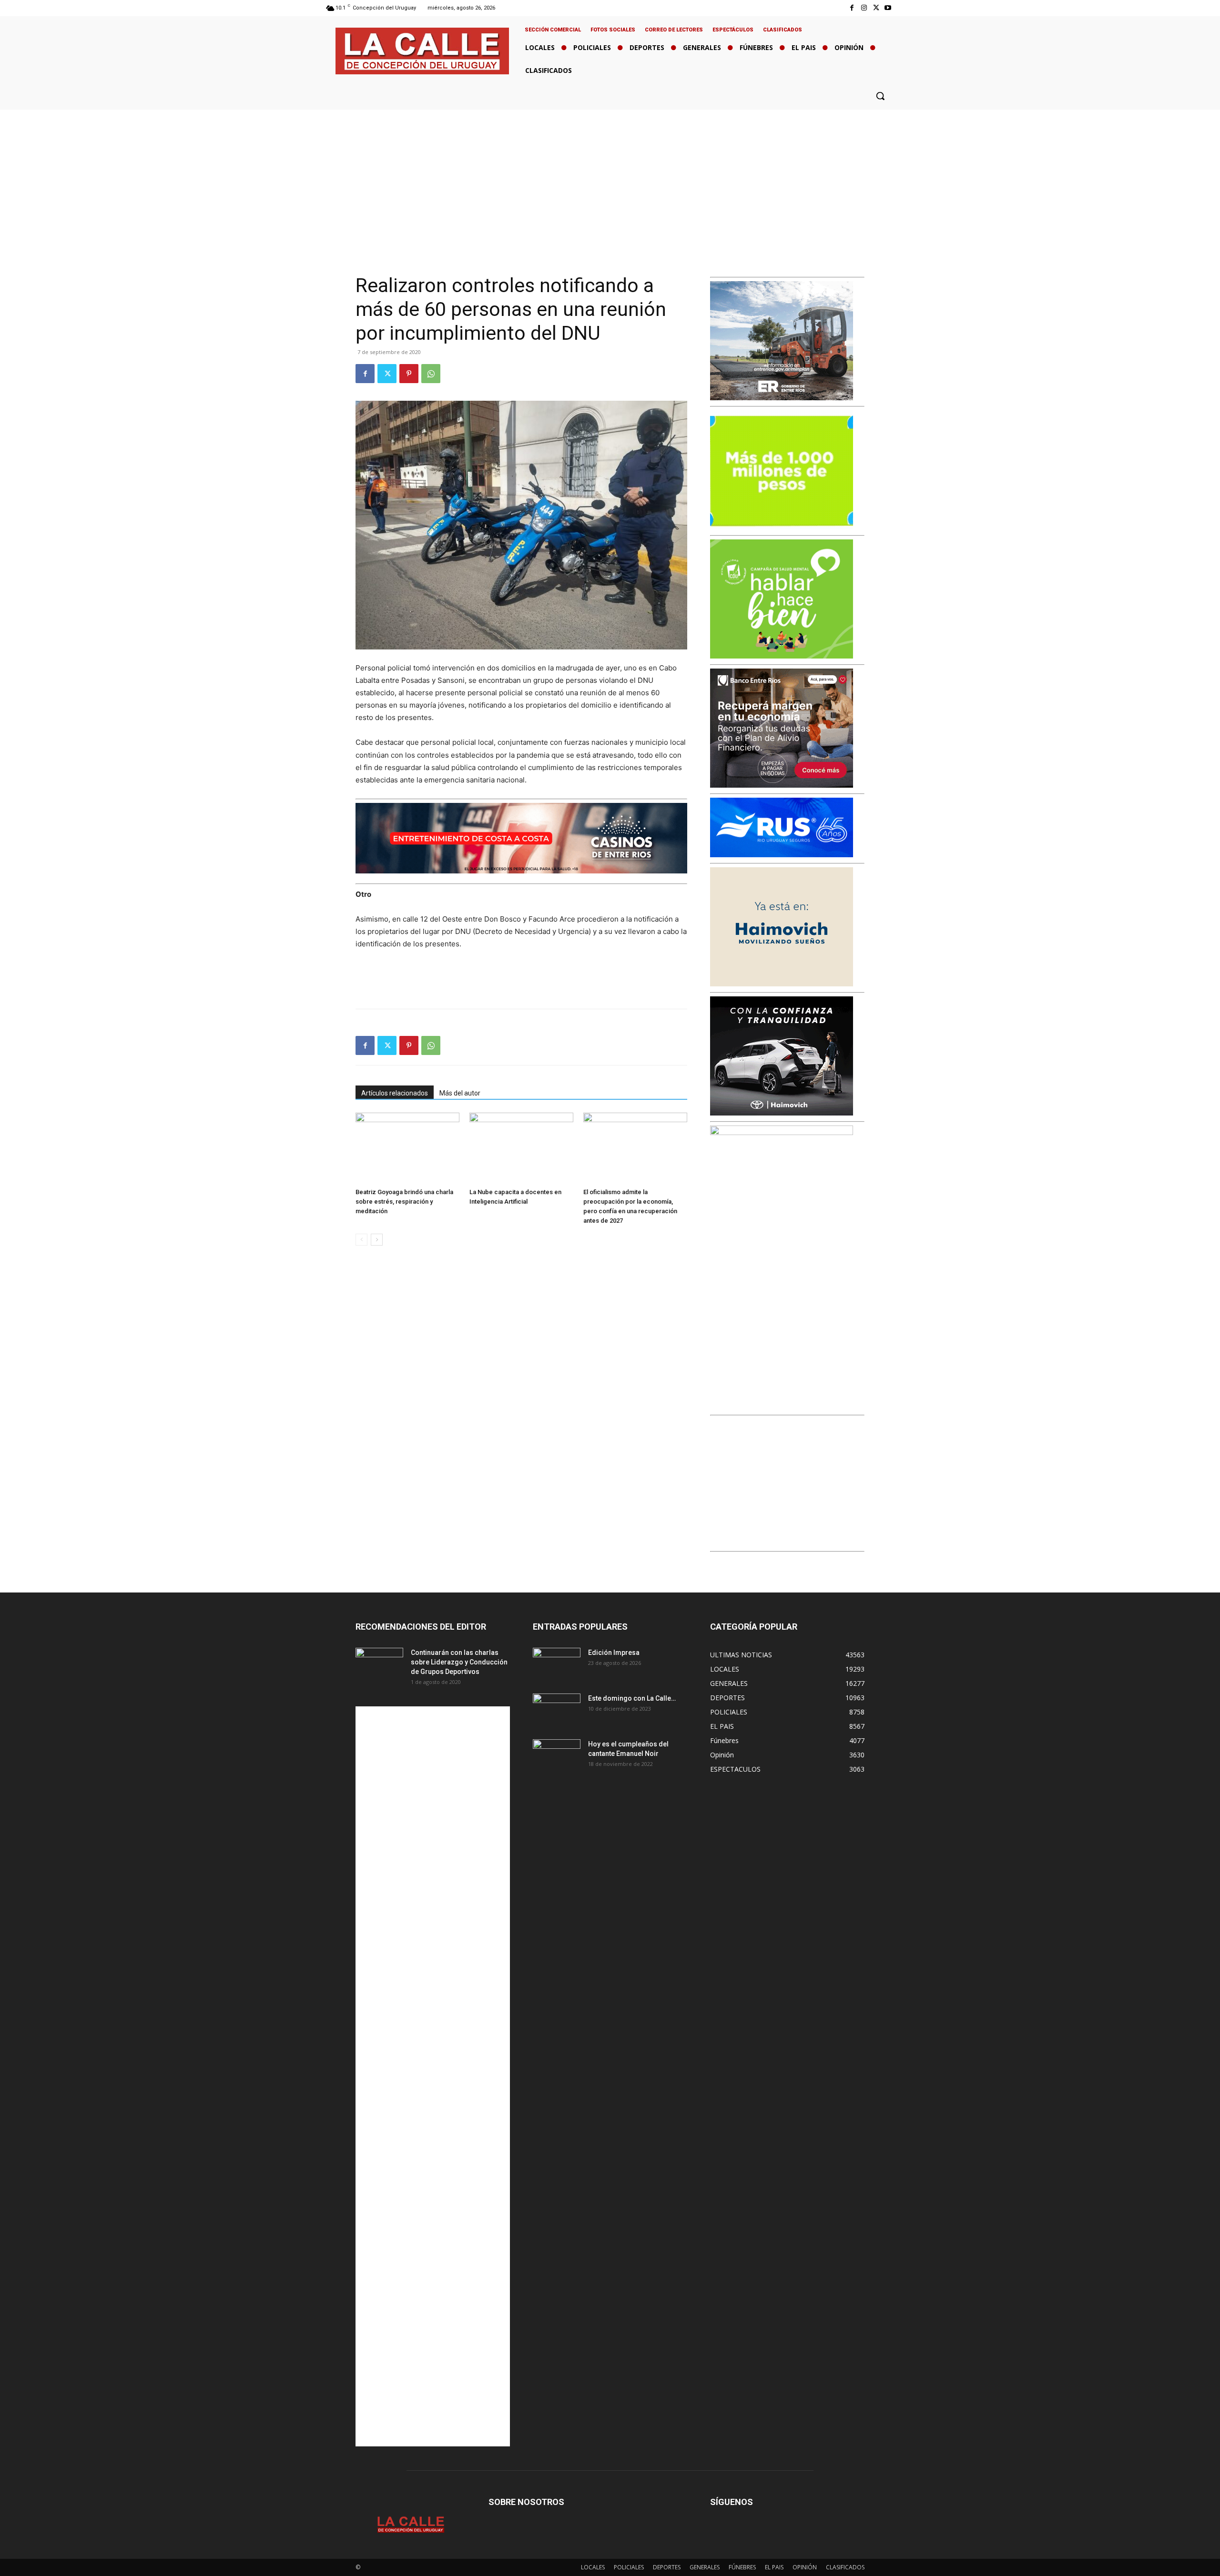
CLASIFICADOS (845, 2567)
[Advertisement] (610, 181)
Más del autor (460, 1093)
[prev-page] (361, 1240)
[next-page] (377, 1240)
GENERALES (705, 2567)
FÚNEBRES (742, 2567)
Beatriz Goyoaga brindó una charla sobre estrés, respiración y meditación (404, 1202)
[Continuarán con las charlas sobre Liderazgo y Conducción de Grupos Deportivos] (379, 1664)
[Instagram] (864, 8)
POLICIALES (629, 2567)
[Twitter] (876, 8)
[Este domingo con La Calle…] (557, 1710)
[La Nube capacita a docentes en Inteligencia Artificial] (521, 1148)
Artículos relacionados (395, 1093)
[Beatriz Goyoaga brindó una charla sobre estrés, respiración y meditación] (407, 1148)
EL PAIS (774, 2567)
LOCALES (593, 2567)
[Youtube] (888, 8)
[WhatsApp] (431, 374)
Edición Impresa (614, 1653)
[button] (880, 96)
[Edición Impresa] (557, 1664)
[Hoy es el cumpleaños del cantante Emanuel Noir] (557, 1756)
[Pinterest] (409, 374)
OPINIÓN (805, 2567)
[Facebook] (852, 8)
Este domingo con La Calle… (632, 1698)
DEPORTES (667, 2567)
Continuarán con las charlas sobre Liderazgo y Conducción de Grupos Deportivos (459, 1662)
